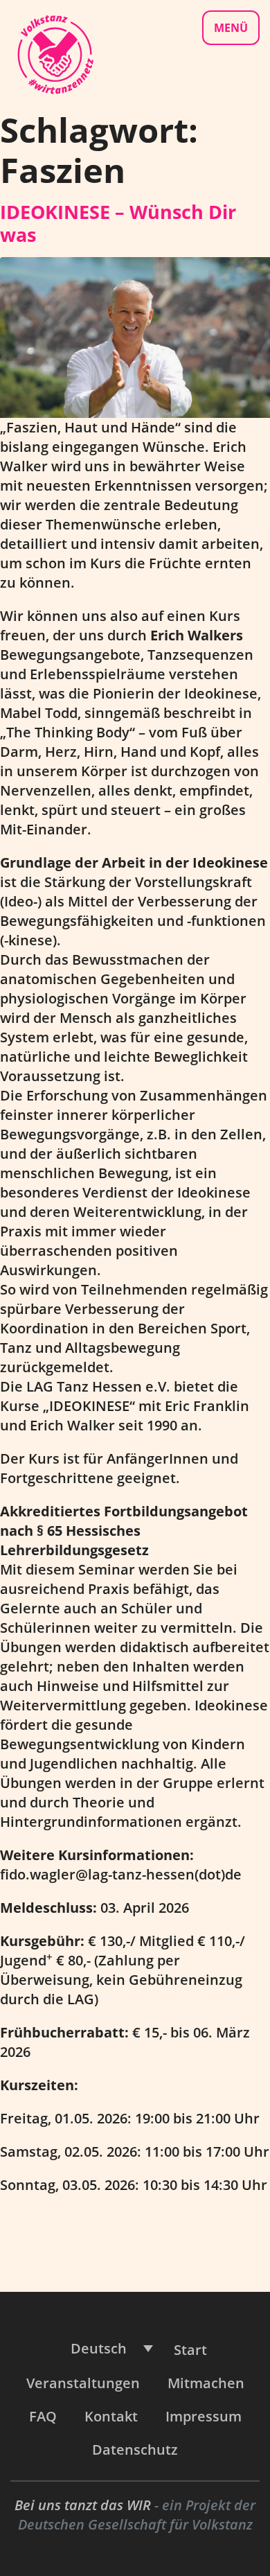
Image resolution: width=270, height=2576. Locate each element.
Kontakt (111, 2416)
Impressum (204, 2416)
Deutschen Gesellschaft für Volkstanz (135, 2524)
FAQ (43, 2416)
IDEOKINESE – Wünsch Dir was (118, 223)
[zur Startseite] (55, 53)
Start (190, 2350)
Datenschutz (135, 2450)
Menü (231, 28)
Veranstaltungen (83, 2383)
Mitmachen (206, 2383)
